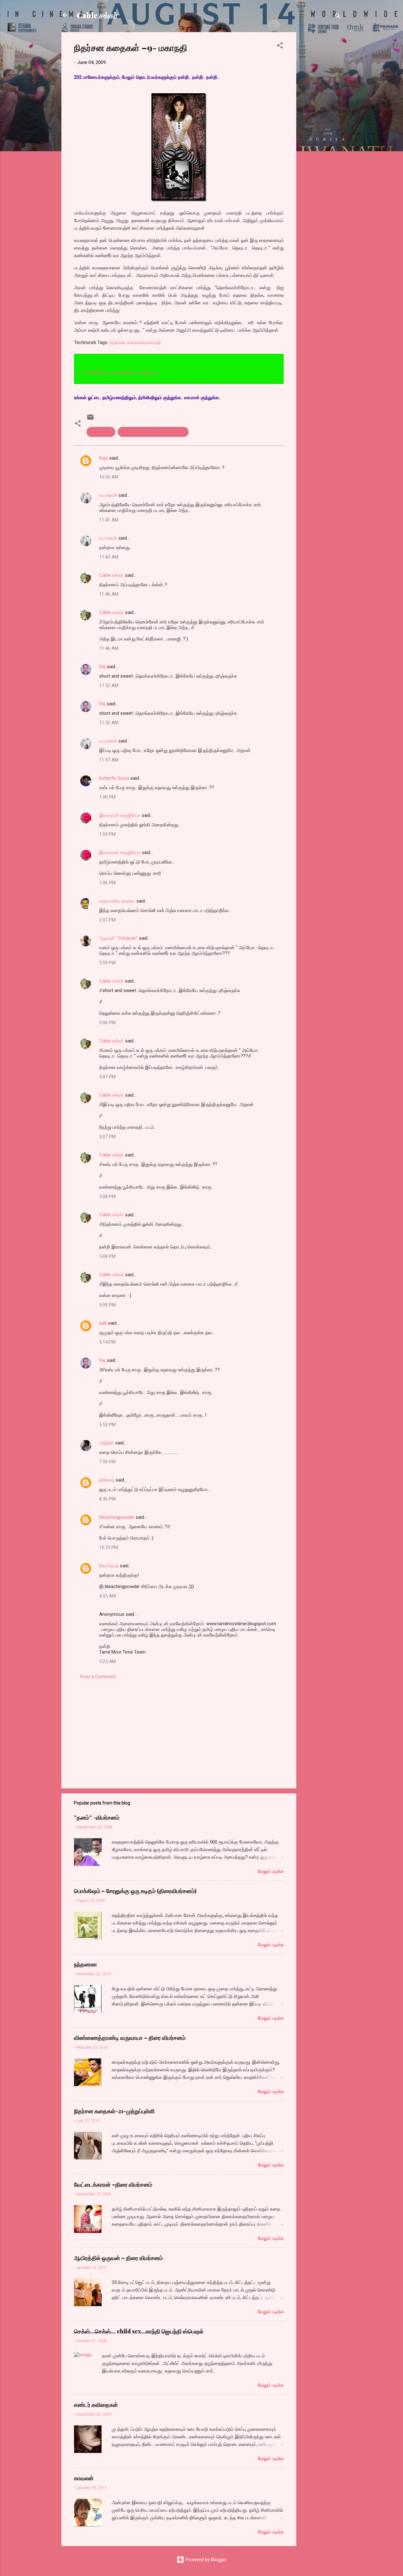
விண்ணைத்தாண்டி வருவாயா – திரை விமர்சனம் (130, 2038)
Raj (102, 667)
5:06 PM (107, 1023)
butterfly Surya (114, 778)
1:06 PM (107, 883)
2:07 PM (107, 920)
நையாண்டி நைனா (117, 901)
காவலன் (84, 2478)
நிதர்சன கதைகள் (127, 342)
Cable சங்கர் (97, 15)
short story (101, 432)
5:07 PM (107, 1077)
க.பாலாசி (108, 495)
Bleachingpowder (117, 1517)
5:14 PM (107, 1342)
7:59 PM (107, 1462)
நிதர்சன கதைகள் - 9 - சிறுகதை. (153, 432)
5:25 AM (108, 1661)
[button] (280, 46)
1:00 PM (107, 797)
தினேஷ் (107, 1480)
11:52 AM (109, 686)
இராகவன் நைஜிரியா (120, 815)
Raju (104, 458)
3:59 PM (107, 963)
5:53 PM (107, 1425)
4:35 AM (108, 1596)
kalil (103, 1323)
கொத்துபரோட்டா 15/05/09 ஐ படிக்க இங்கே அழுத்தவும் (79, 373)
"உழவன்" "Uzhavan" (118, 938)
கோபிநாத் (109, 1566)
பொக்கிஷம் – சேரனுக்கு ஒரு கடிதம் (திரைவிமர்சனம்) (135, 1891)
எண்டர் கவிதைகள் (96, 2405)
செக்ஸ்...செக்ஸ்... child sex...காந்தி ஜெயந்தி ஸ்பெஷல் (139, 2331)
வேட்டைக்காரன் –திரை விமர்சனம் (113, 2184)
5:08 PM (107, 1196)
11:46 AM (109, 594)
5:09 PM (107, 1305)
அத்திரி (107, 1443)
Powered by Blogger (205, 2560)
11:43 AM (109, 557)
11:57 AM (109, 760)
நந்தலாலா (85, 1964)
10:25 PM (109, 1547)
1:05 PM (107, 834)
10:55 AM (109, 477)
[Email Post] (90, 419)
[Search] (338, 17)
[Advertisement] (321, 127)
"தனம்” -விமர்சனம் (97, 1817)
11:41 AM (109, 520)
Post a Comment (98, 1677)
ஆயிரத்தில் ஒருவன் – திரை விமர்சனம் (118, 2258)
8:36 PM (107, 1499)
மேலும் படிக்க (271, 1871)
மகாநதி (153, 342)
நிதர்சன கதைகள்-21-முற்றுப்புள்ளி (114, 2111)
